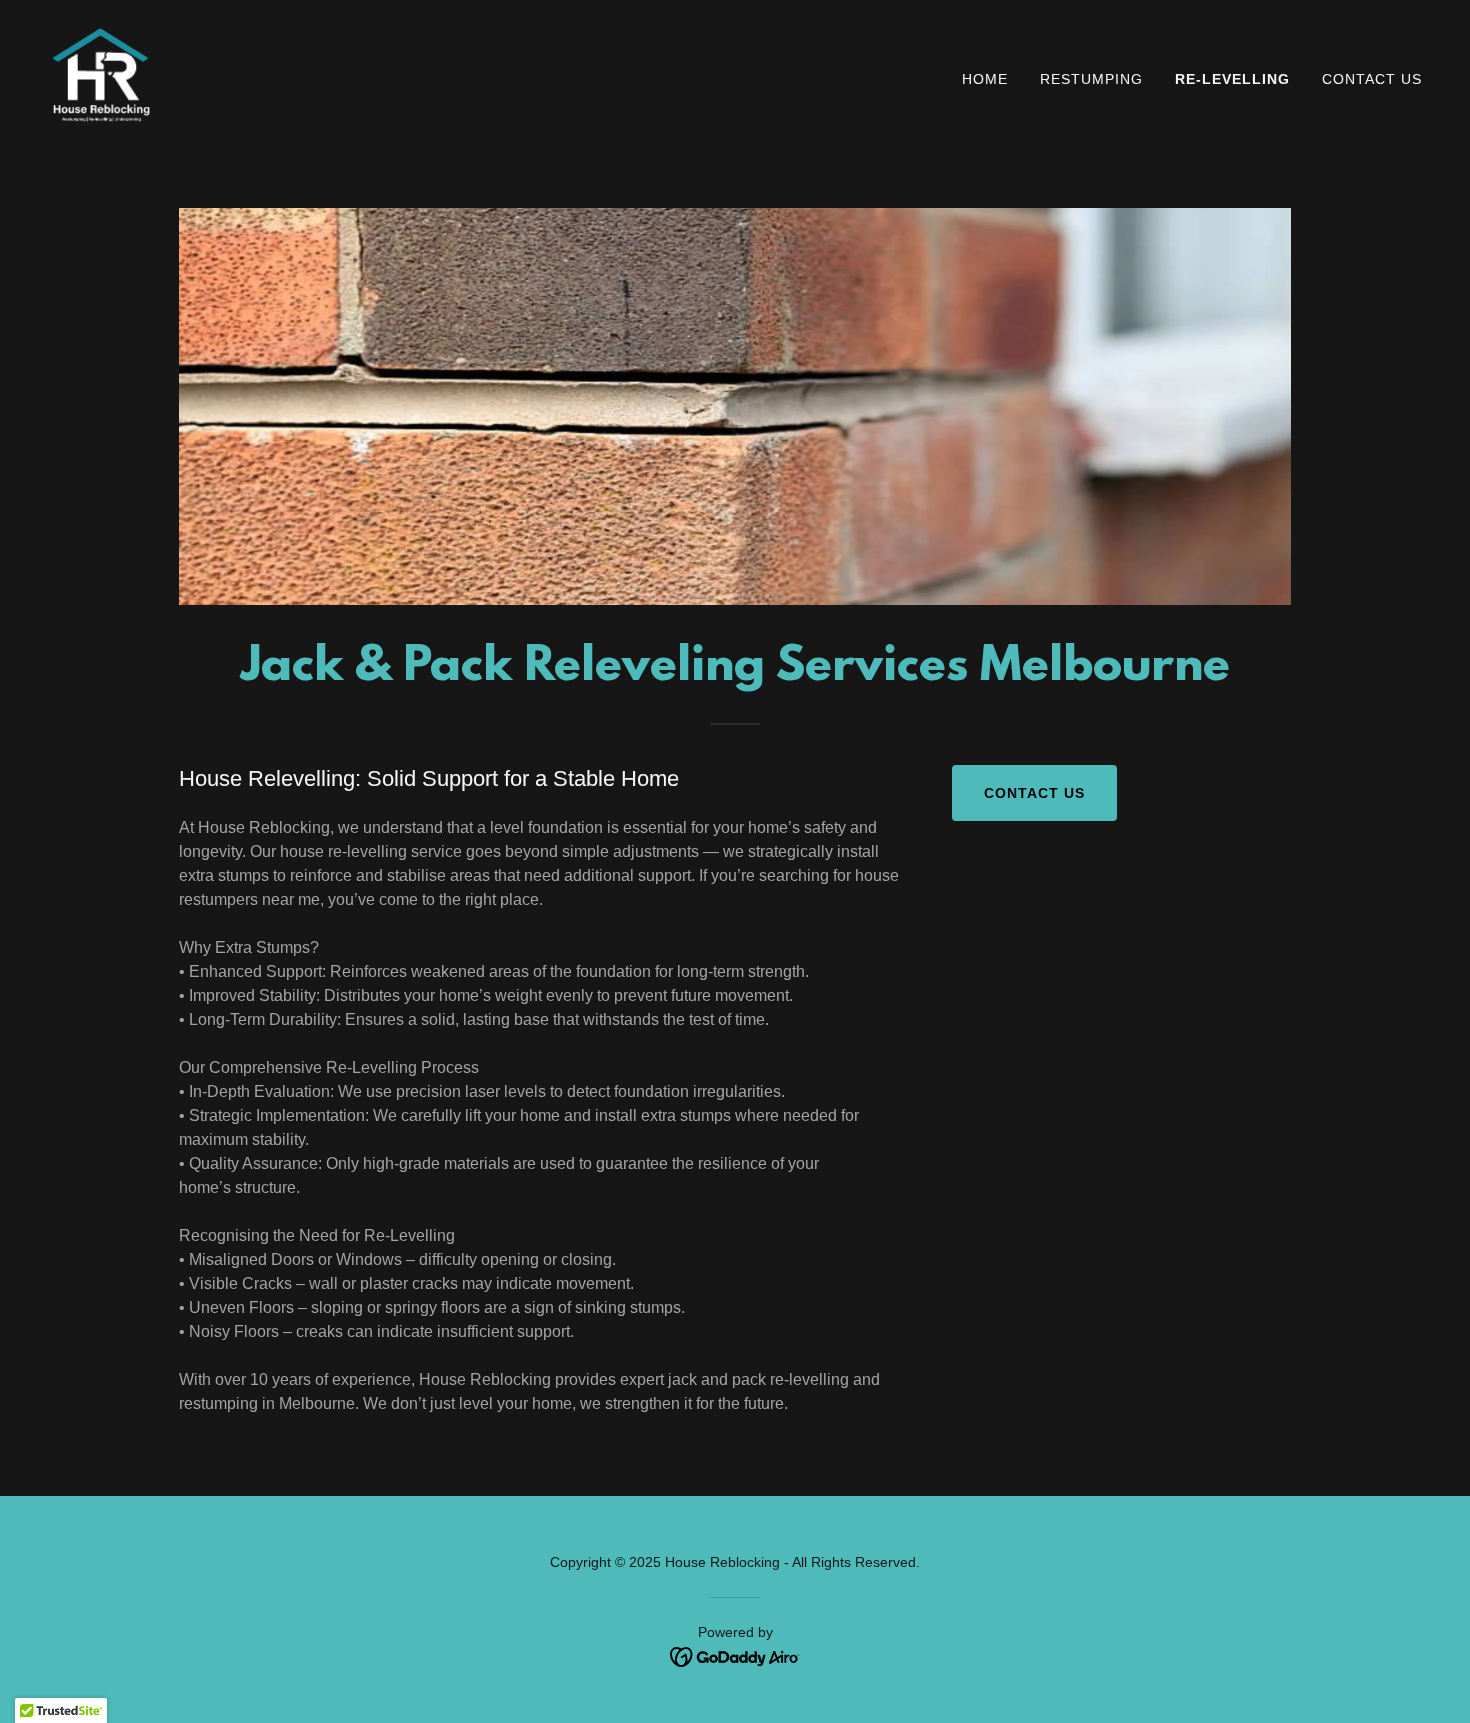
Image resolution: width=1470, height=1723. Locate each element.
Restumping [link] (1091, 79)
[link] (100, 74)
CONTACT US (1034, 793)
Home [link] (985, 79)
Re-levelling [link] (1232, 79)
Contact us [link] (1372, 79)
